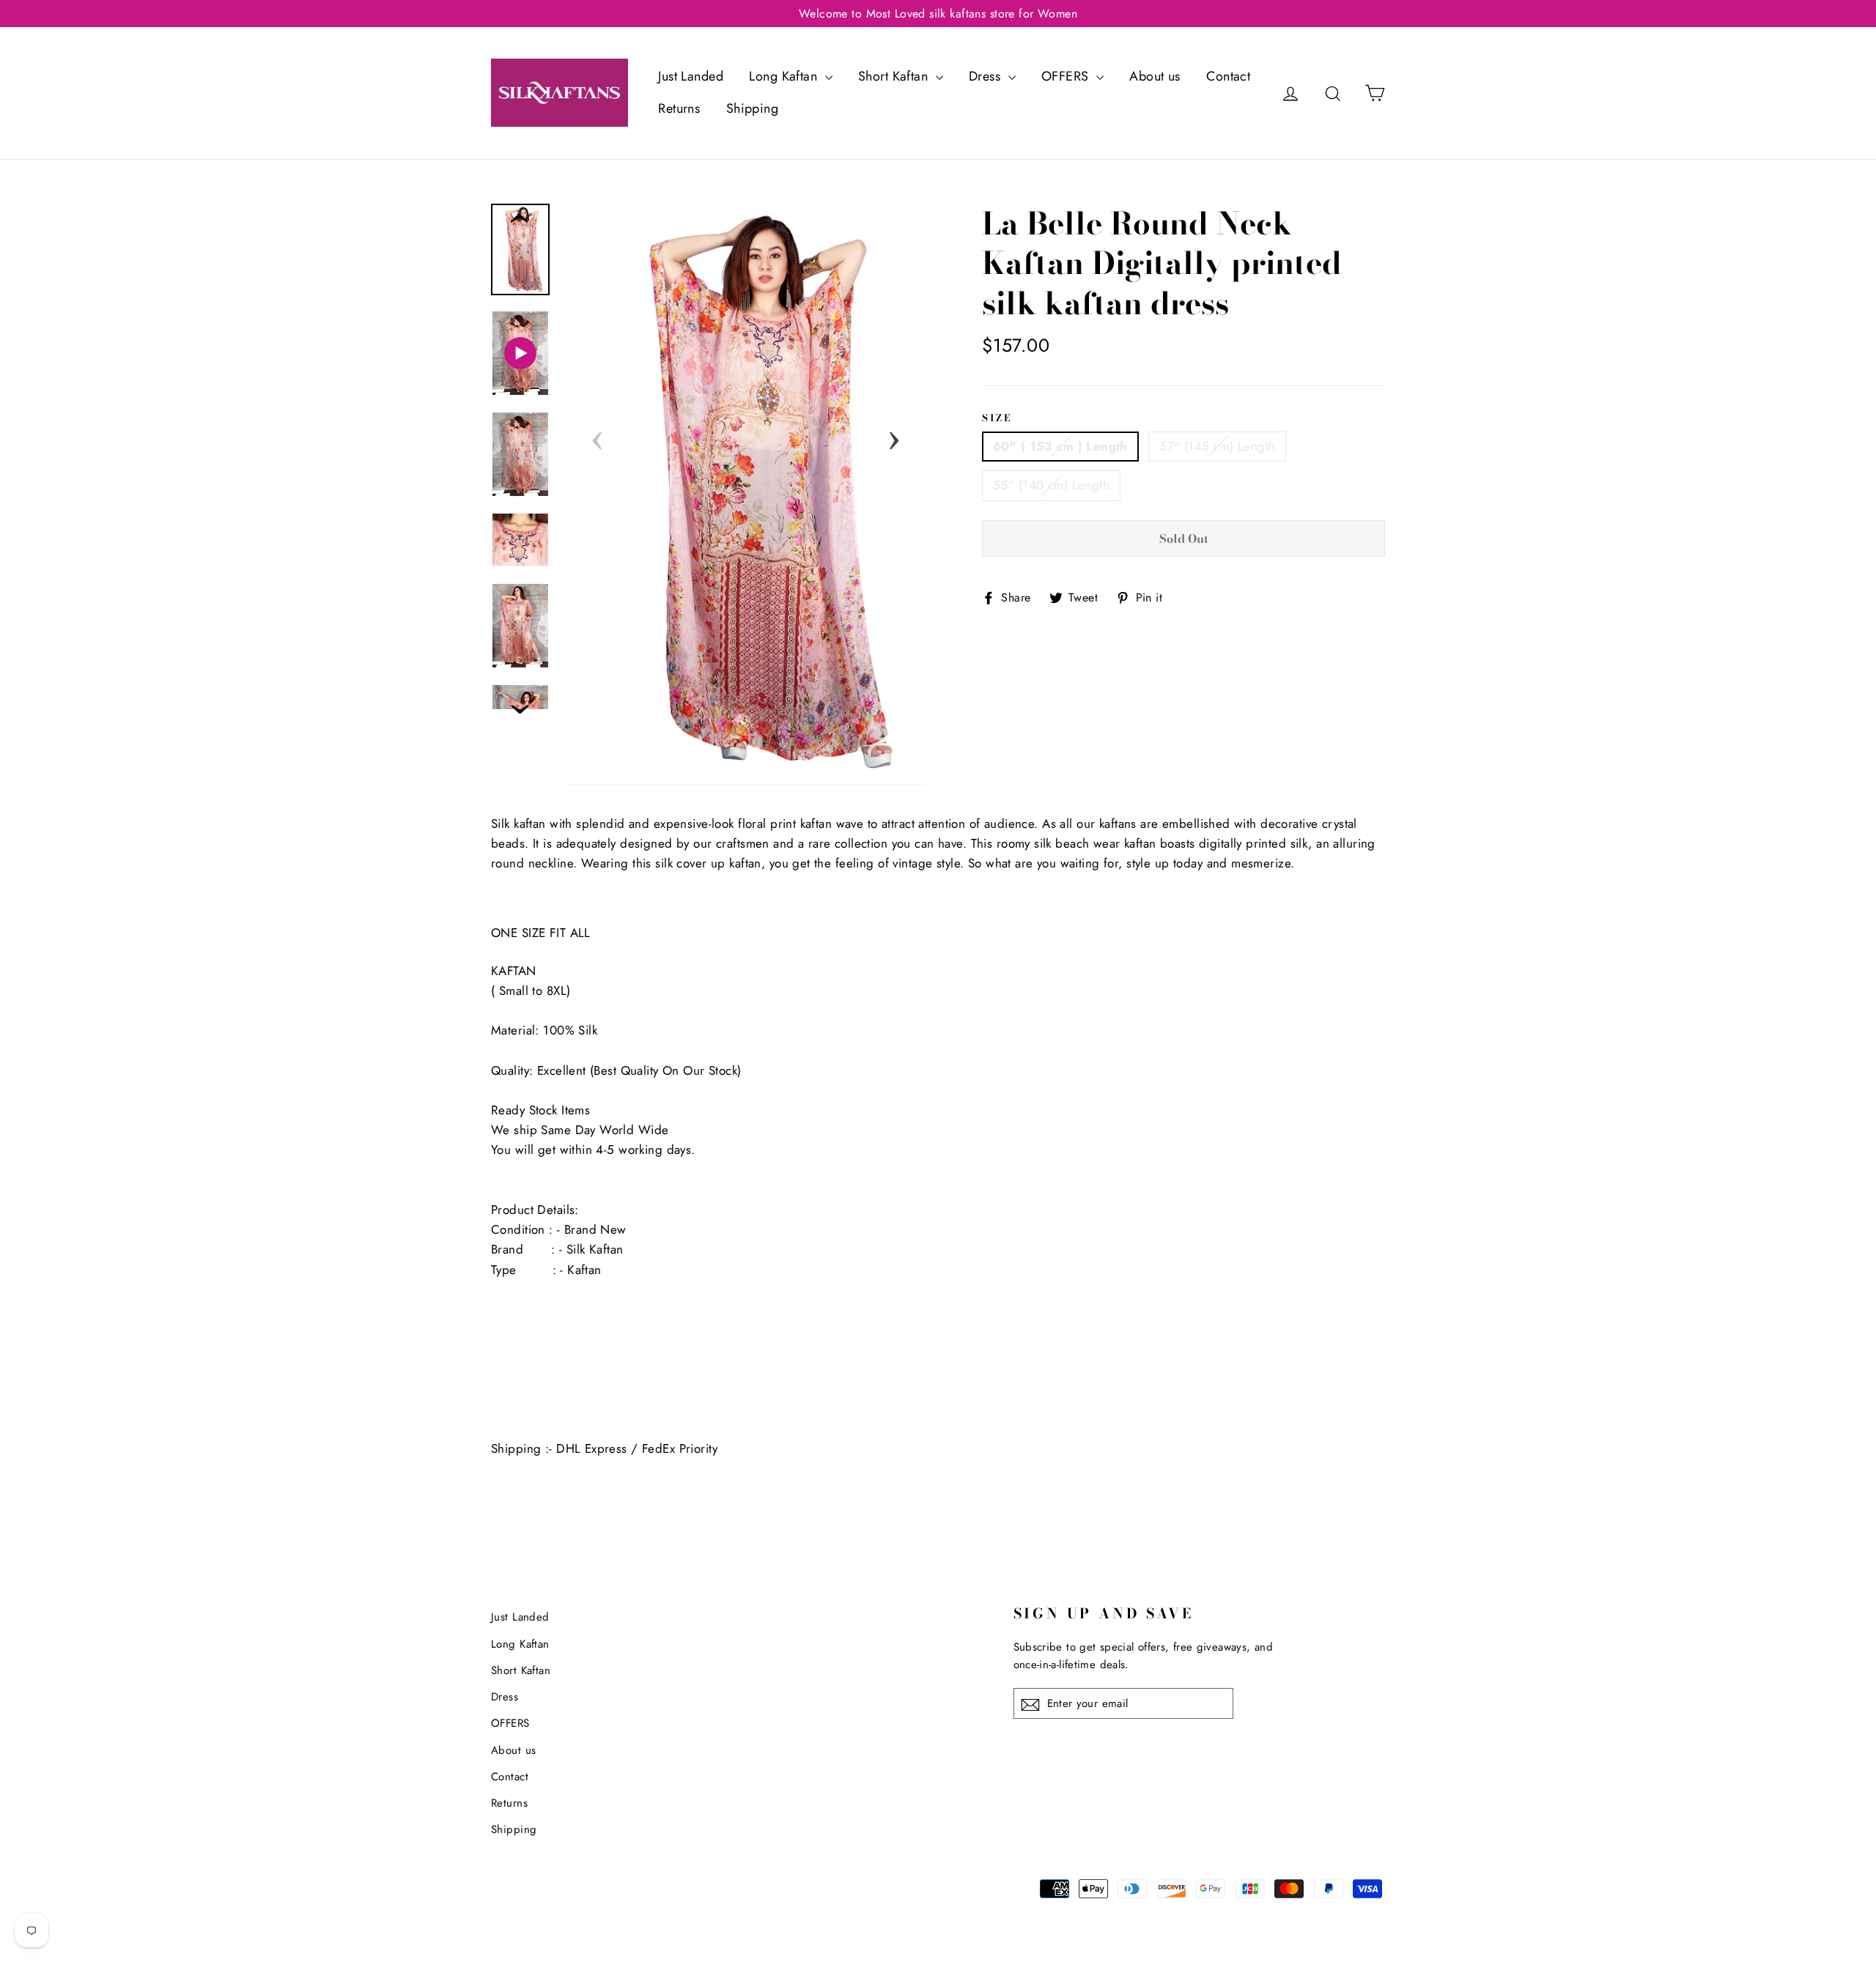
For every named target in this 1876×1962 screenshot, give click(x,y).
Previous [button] (597, 436)
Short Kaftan (895, 76)
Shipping (752, 108)
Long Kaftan (785, 76)
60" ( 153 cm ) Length (1060, 446)
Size (997, 418)
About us (1155, 76)
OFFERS (1067, 76)
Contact (1228, 76)
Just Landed (691, 76)
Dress (987, 76)
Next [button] (894, 436)
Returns (679, 108)
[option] (746, 494)
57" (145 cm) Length (1217, 446)
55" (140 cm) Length (1051, 485)
